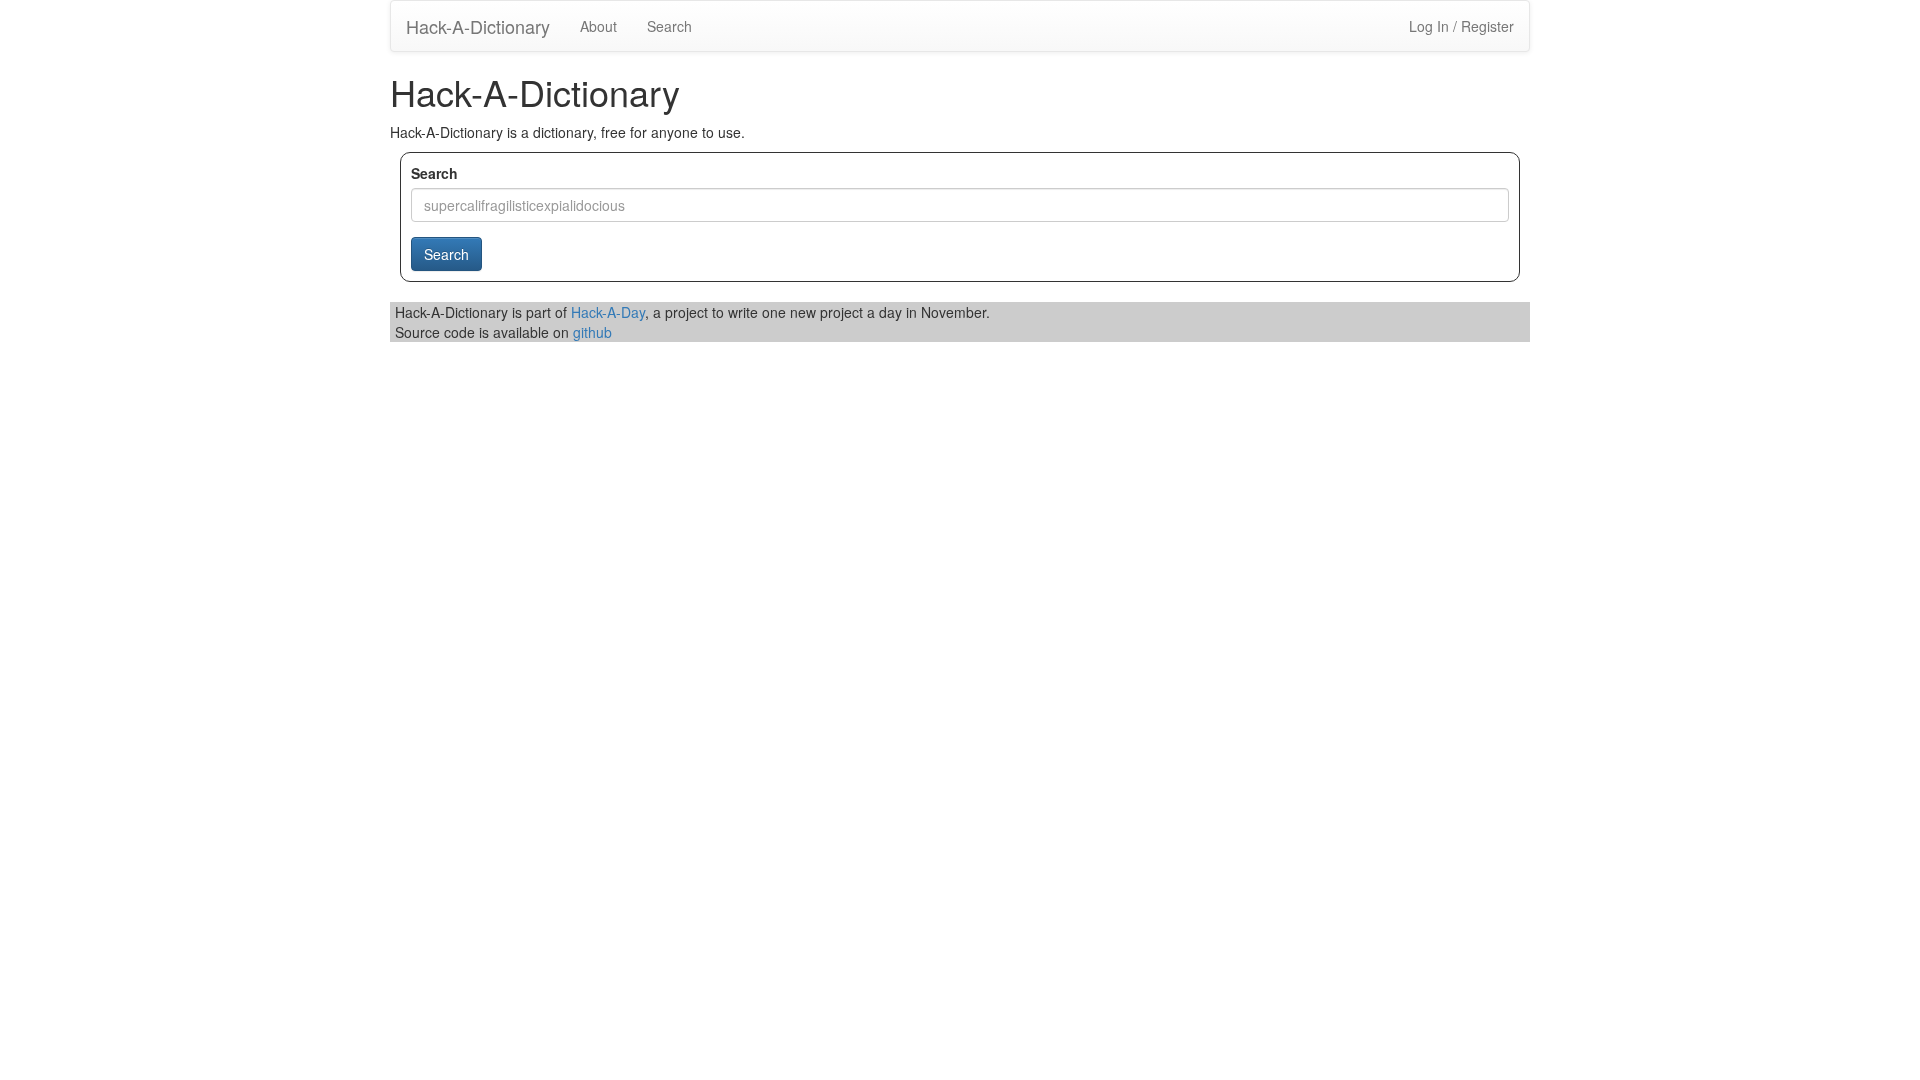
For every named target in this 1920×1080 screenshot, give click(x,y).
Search (669, 26)
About (598, 26)
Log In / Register (1461, 26)
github (592, 332)
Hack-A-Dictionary (478, 26)
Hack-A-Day (608, 312)
